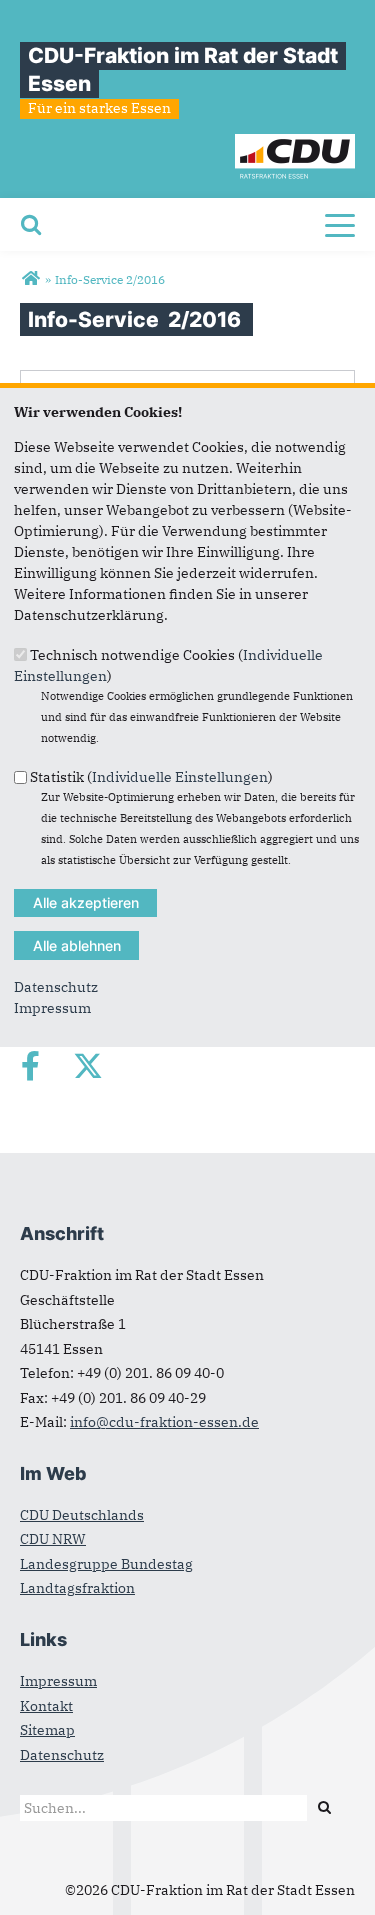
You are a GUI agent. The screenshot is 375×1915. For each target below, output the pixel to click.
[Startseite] (295, 144)
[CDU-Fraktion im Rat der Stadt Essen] (30, 279)
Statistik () (151, 777)
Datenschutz (56, 987)
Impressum (52, 1008)
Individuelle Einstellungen (180, 777)
